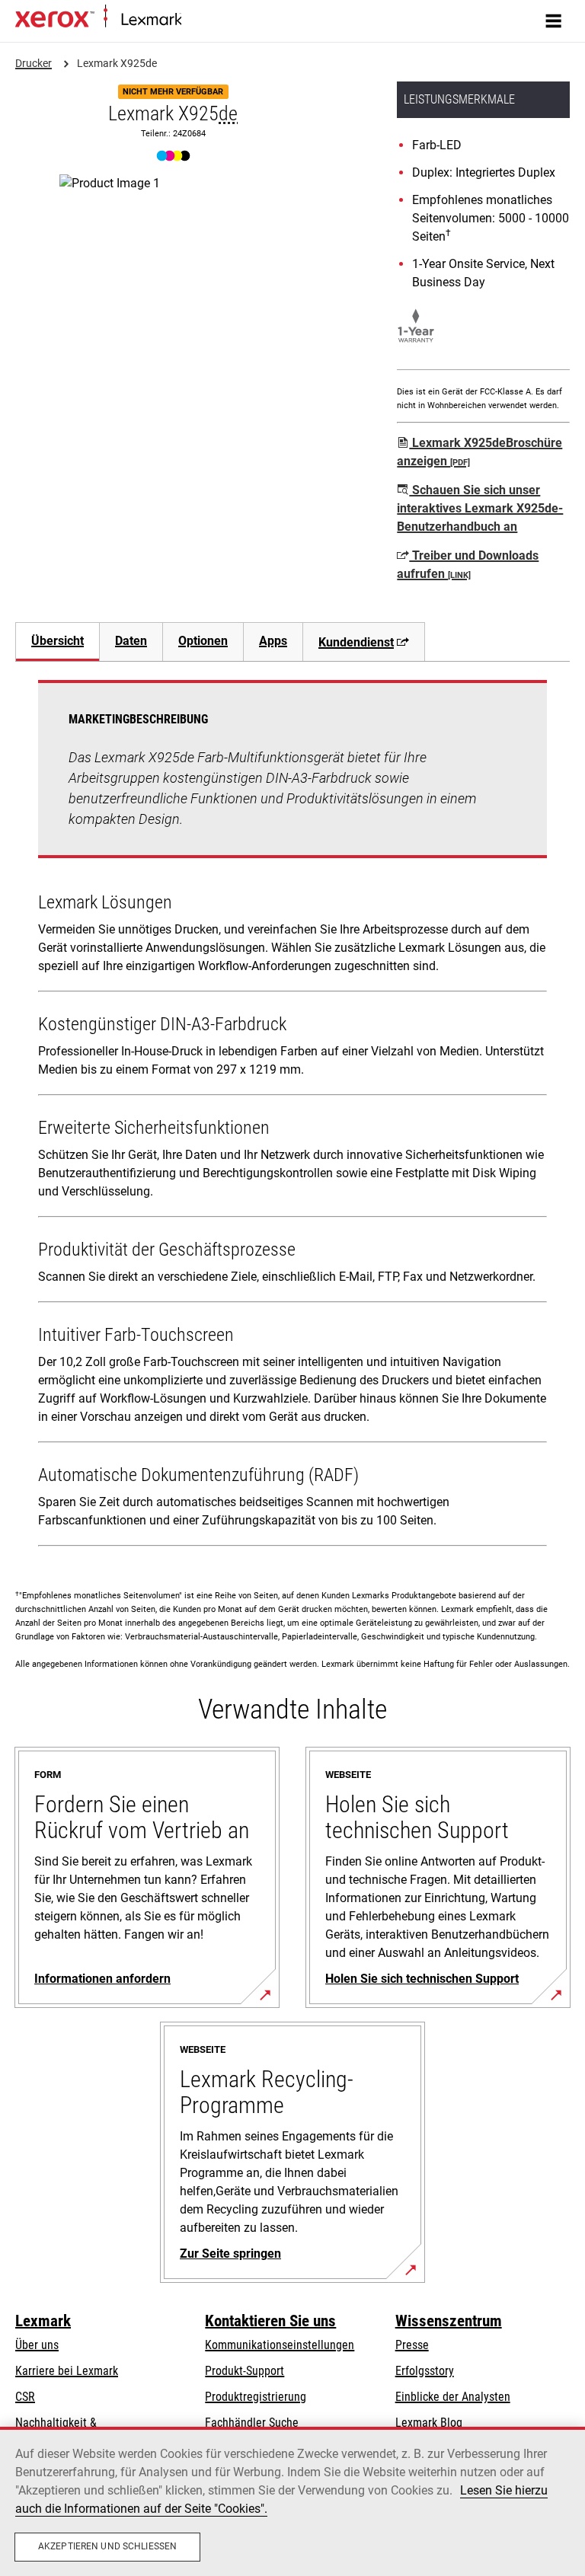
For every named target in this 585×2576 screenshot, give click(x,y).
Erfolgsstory (425, 2371)
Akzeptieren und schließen (107, 2546)
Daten (131, 641)
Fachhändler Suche (252, 2423)
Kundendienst (356, 642)
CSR (25, 2397)
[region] (292, 2501)
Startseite (201, 20)
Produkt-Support (245, 2371)
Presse (412, 2345)
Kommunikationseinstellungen (280, 2345)
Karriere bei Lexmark (67, 2371)
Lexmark (43, 2321)
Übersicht (58, 641)
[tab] (57, 642)
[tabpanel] (292, 1116)
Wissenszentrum (449, 2321)
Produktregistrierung (256, 2397)
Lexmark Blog (429, 2423)
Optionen (203, 641)
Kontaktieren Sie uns (270, 2321)
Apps (273, 641)
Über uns (37, 2345)
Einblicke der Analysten (453, 2397)
